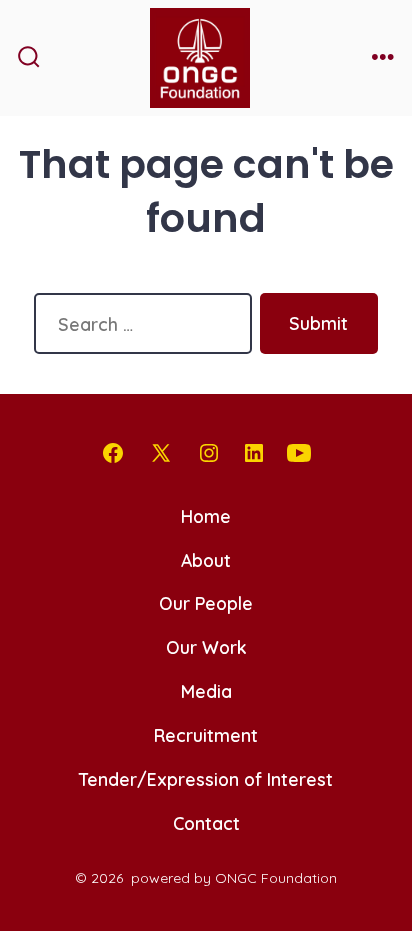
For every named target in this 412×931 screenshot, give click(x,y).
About (206, 560)
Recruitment (206, 735)
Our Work (206, 647)
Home (206, 516)
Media (206, 691)
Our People (206, 603)
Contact (206, 823)
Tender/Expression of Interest (206, 779)
